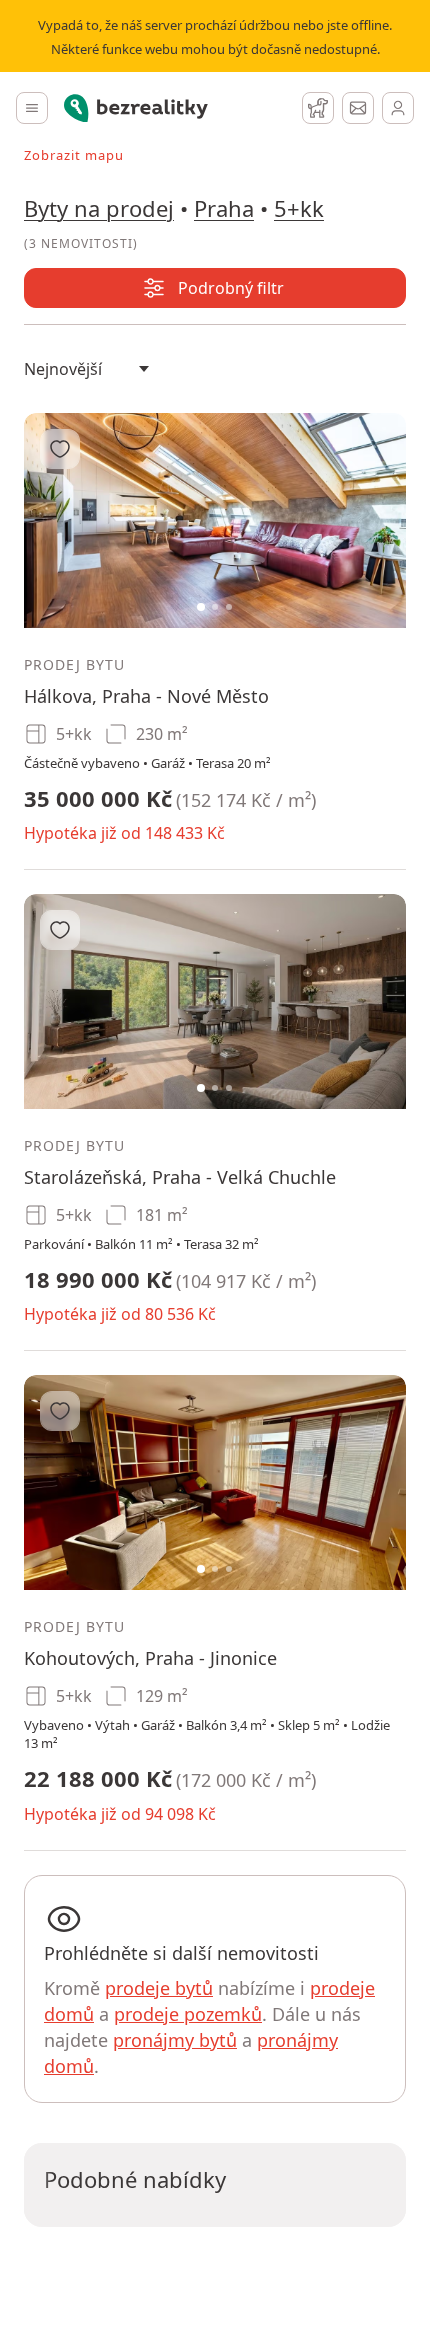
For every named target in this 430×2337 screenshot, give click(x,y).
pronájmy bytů (175, 2040)
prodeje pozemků (188, 2014)
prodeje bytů (159, 1988)
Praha (224, 208)
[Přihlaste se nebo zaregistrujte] (398, 108)
